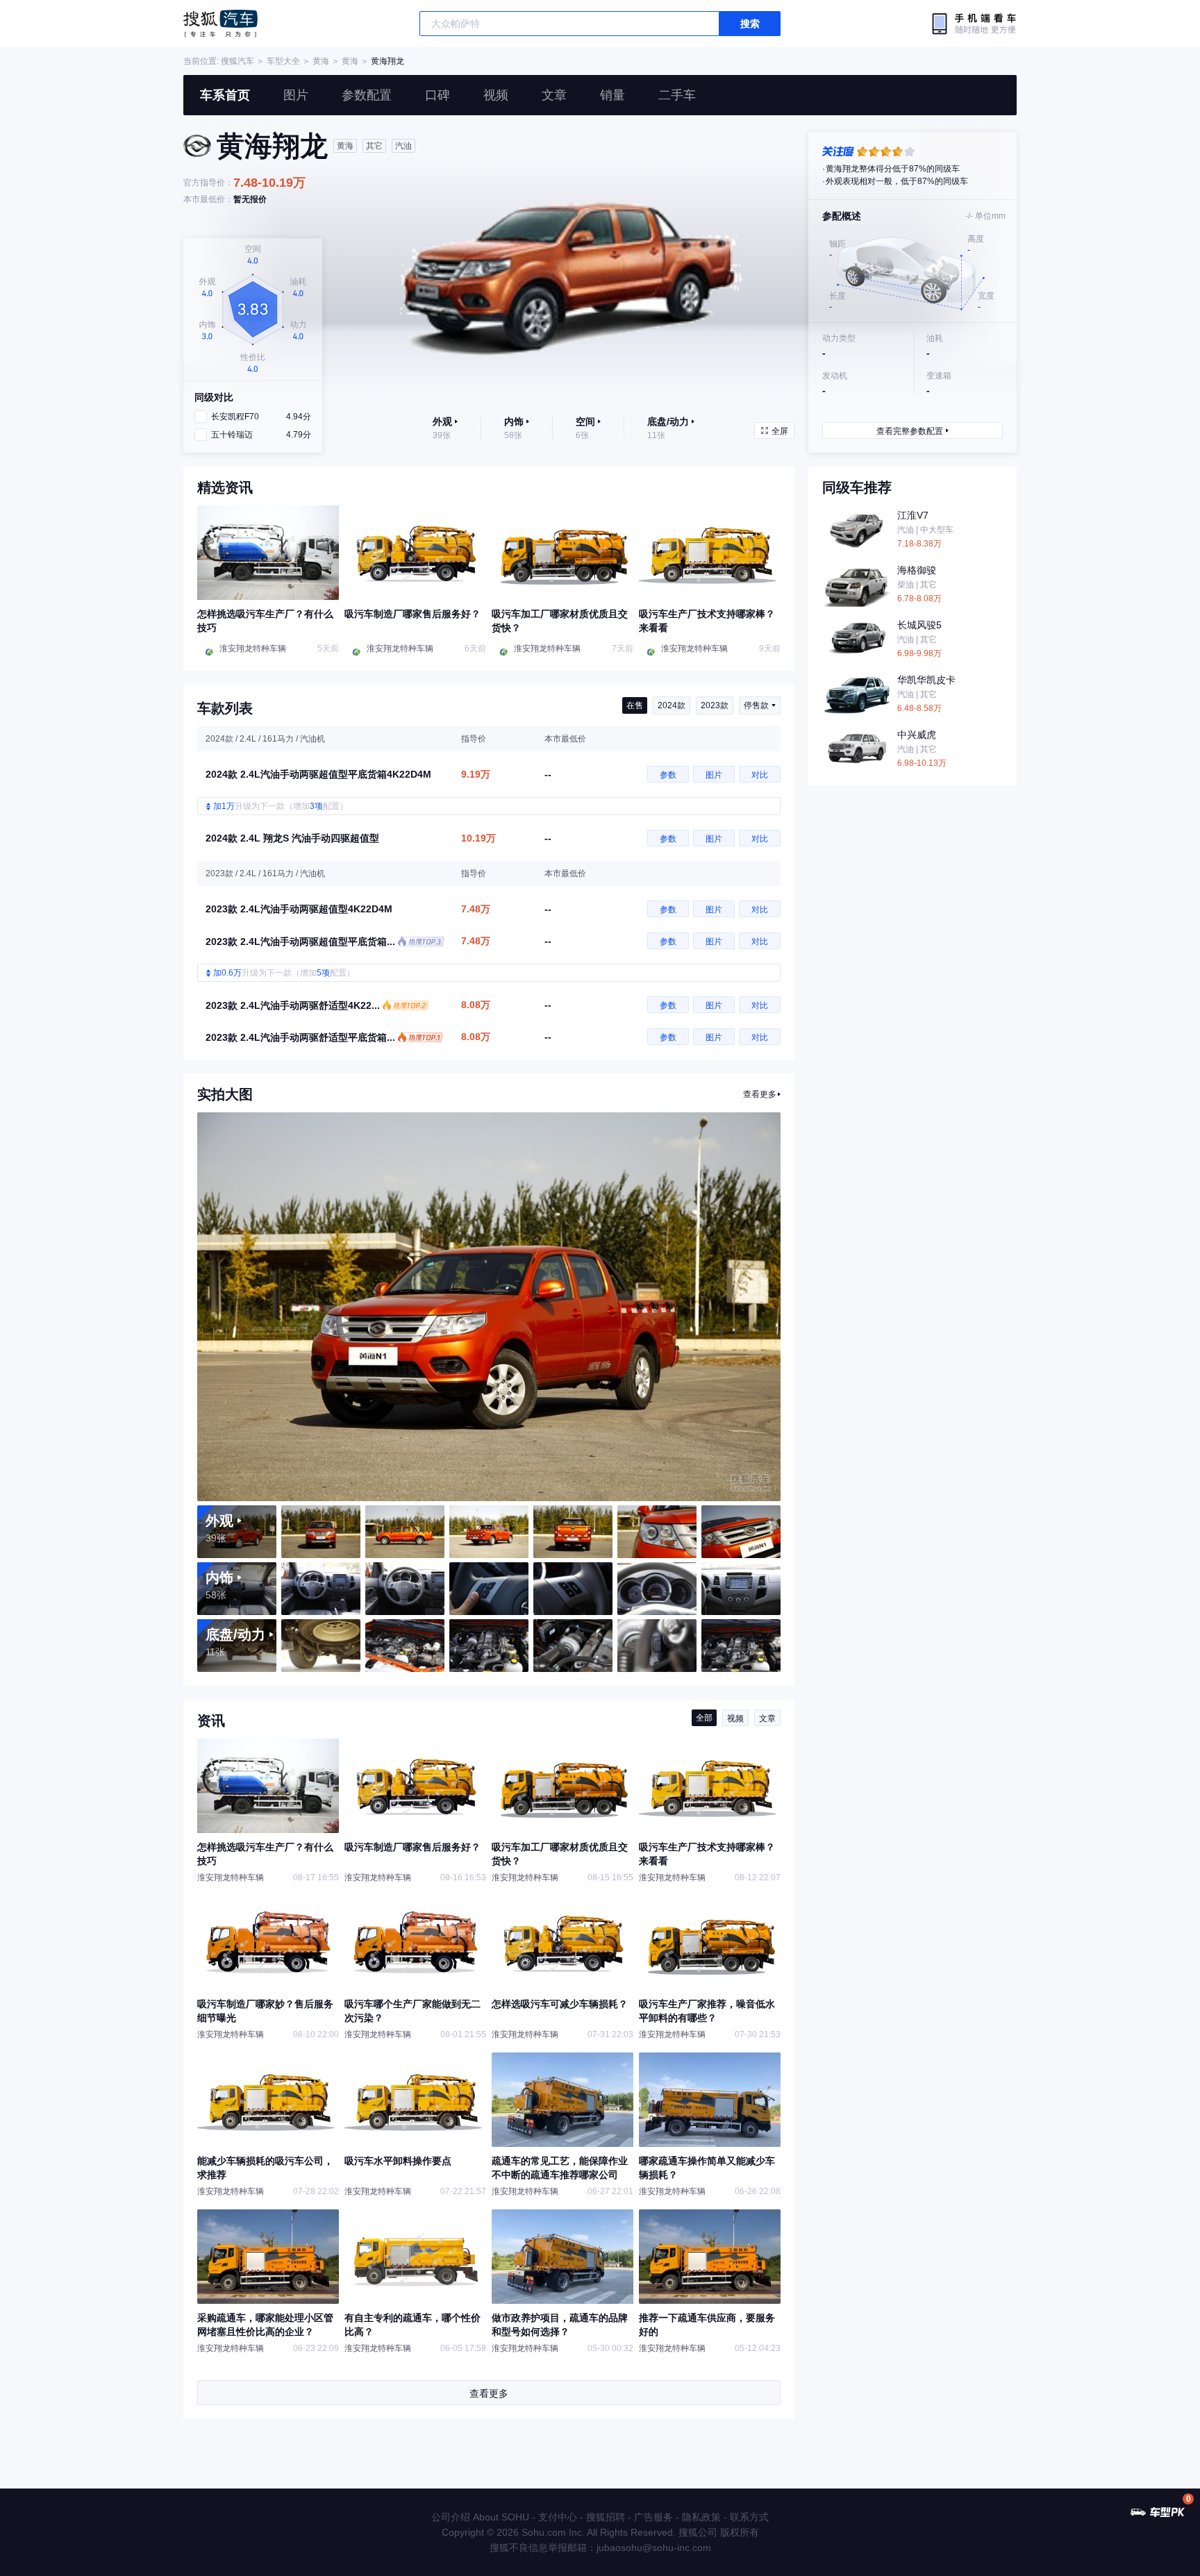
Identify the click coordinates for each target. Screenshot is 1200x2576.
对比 (760, 775)
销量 (612, 95)
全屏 (780, 431)
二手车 (677, 95)
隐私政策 (701, 2517)
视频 (496, 95)
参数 (668, 775)
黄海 (321, 61)
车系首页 (225, 95)
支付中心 (558, 2517)
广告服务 (653, 2517)
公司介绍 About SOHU (480, 2517)
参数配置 (367, 95)
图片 (296, 95)
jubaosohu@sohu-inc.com (654, 2548)
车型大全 (283, 61)
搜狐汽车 (220, 24)
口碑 (437, 95)
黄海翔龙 (387, 61)
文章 (554, 95)
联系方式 (749, 2517)
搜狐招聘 (606, 2517)
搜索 (750, 24)
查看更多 (760, 1094)
